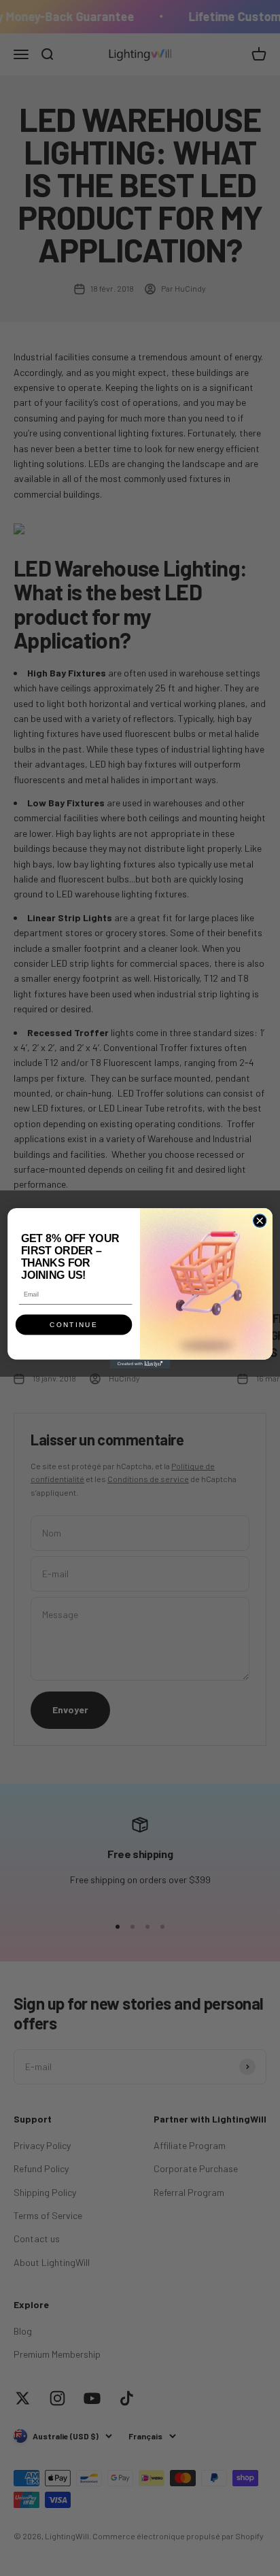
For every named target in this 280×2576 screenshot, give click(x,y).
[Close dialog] (259, 1220)
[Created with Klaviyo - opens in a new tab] (140, 1363)
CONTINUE (73, 1325)
